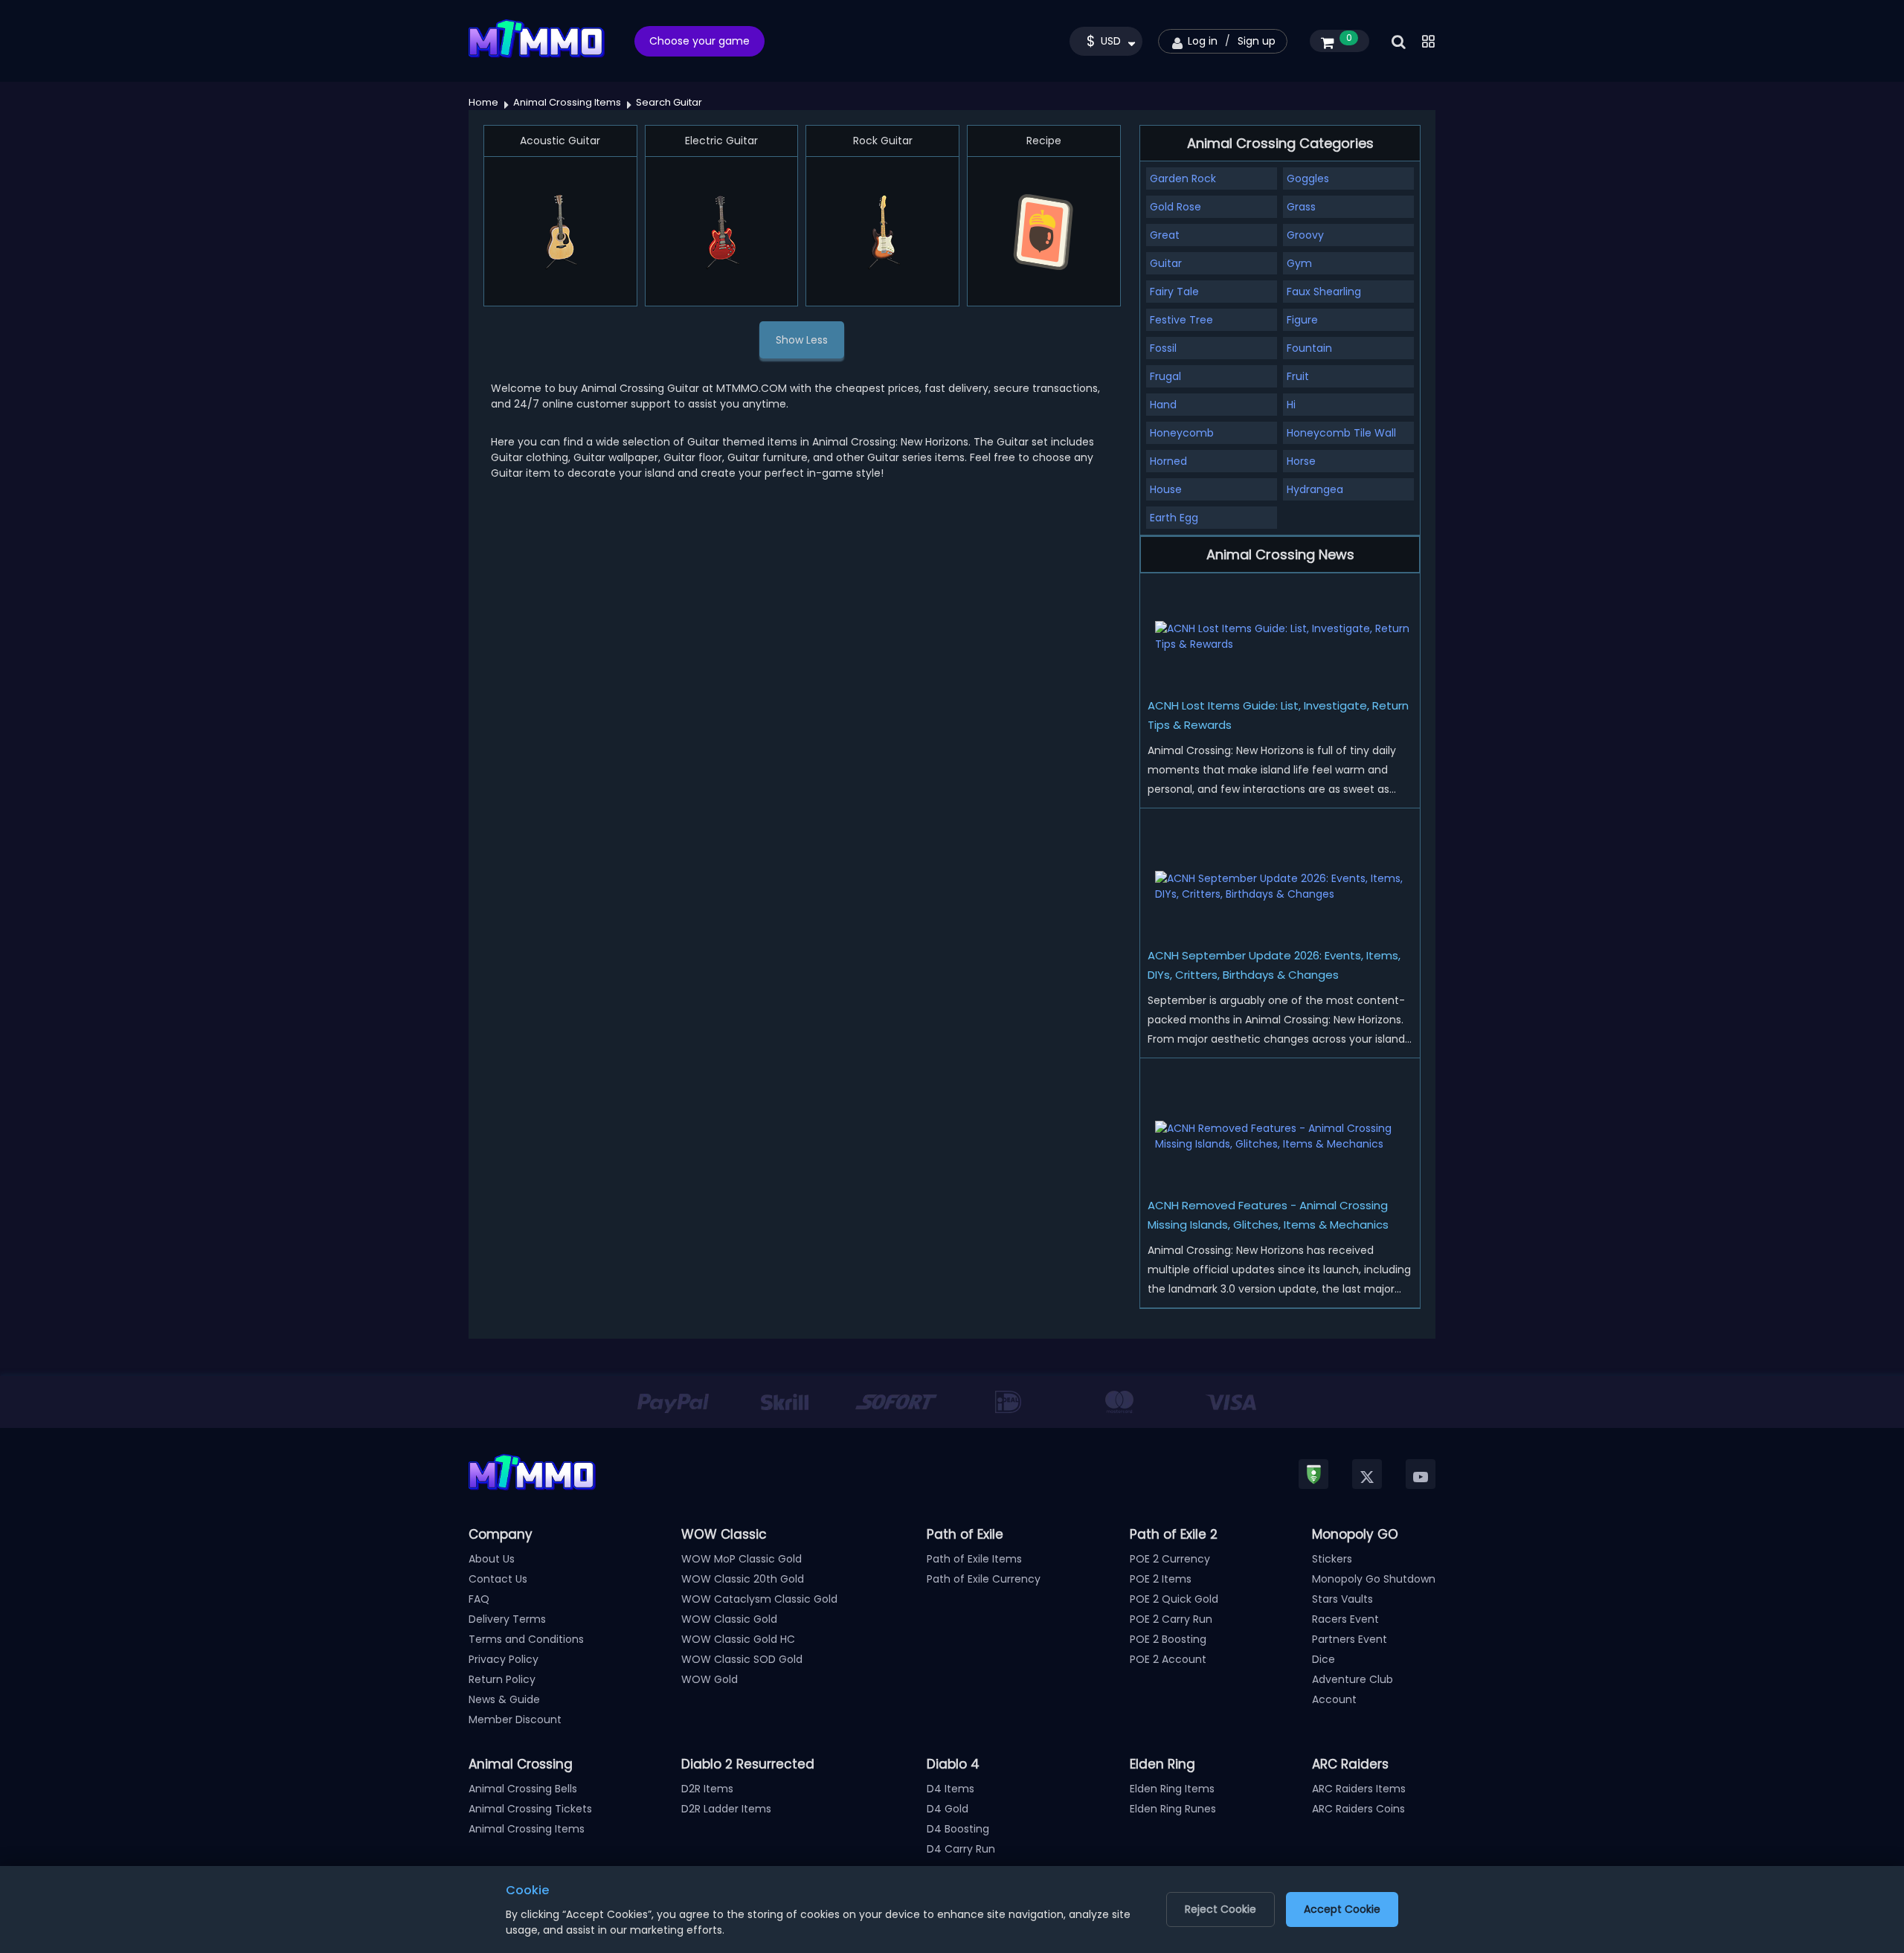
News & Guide (504, 1699)
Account (1334, 1699)
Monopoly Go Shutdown (1374, 1579)
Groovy (1305, 235)
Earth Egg (1174, 518)
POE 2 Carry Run (1171, 1619)
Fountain (1309, 348)
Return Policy (502, 1679)
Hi (1291, 405)
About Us (492, 1559)
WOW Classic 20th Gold (743, 1579)
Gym (1299, 263)
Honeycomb (1182, 433)
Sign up (1257, 41)
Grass (1301, 207)
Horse (1301, 461)
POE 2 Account (1168, 1659)
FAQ (479, 1599)
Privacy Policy (504, 1659)
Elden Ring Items (1172, 1789)
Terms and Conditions (526, 1639)
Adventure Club (1353, 1679)
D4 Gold (948, 1809)
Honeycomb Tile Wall (1341, 433)
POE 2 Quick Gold (1174, 1599)
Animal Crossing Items (527, 1829)
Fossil (1163, 348)
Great (1165, 235)
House (1166, 489)
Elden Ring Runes (1173, 1809)
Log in (1203, 41)
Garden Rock (1183, 178)
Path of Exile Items (974, 1559)
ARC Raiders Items (1359, 1789)
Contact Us (498, 1579)
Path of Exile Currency (984, 1579)
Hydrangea (1315, 489)
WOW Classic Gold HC (738, 1639)
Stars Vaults (1342, 1599)
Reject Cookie (1220, 1909)
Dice (1324, 1659)
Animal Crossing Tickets (530, 1809)
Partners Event (1350, 1639)
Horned (1168, 461)
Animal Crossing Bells (523, 1789)
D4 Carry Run (961, 1849)
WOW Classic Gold (729, 1619)
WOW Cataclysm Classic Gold (759, 1599)
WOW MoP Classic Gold (742, 1559)
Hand (1163, 405)
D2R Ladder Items (726, 1809)
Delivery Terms (507, 1619)
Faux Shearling (1324, 292)
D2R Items (707, 1789)
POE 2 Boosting (1168, 1639)
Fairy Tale (1174, 292)
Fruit (1298, 376)
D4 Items (951, 1789)
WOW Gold (710, 1679)
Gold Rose (1175, 207)
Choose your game (699, 41)
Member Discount (515, 1719)
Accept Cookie (1342, 1909)
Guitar (1166, 263)
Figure (1302, 320)
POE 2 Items (1161, 1579)
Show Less (802, 340)
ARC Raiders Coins (1358, 1809)
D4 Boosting (958, 1829)
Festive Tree (1181, 320)
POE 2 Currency (1170, 1559)
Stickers (1332, 1559)
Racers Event (1345, 1619)
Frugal (1165, 376)
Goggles (1308, 178)
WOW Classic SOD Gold (742, 1659)
